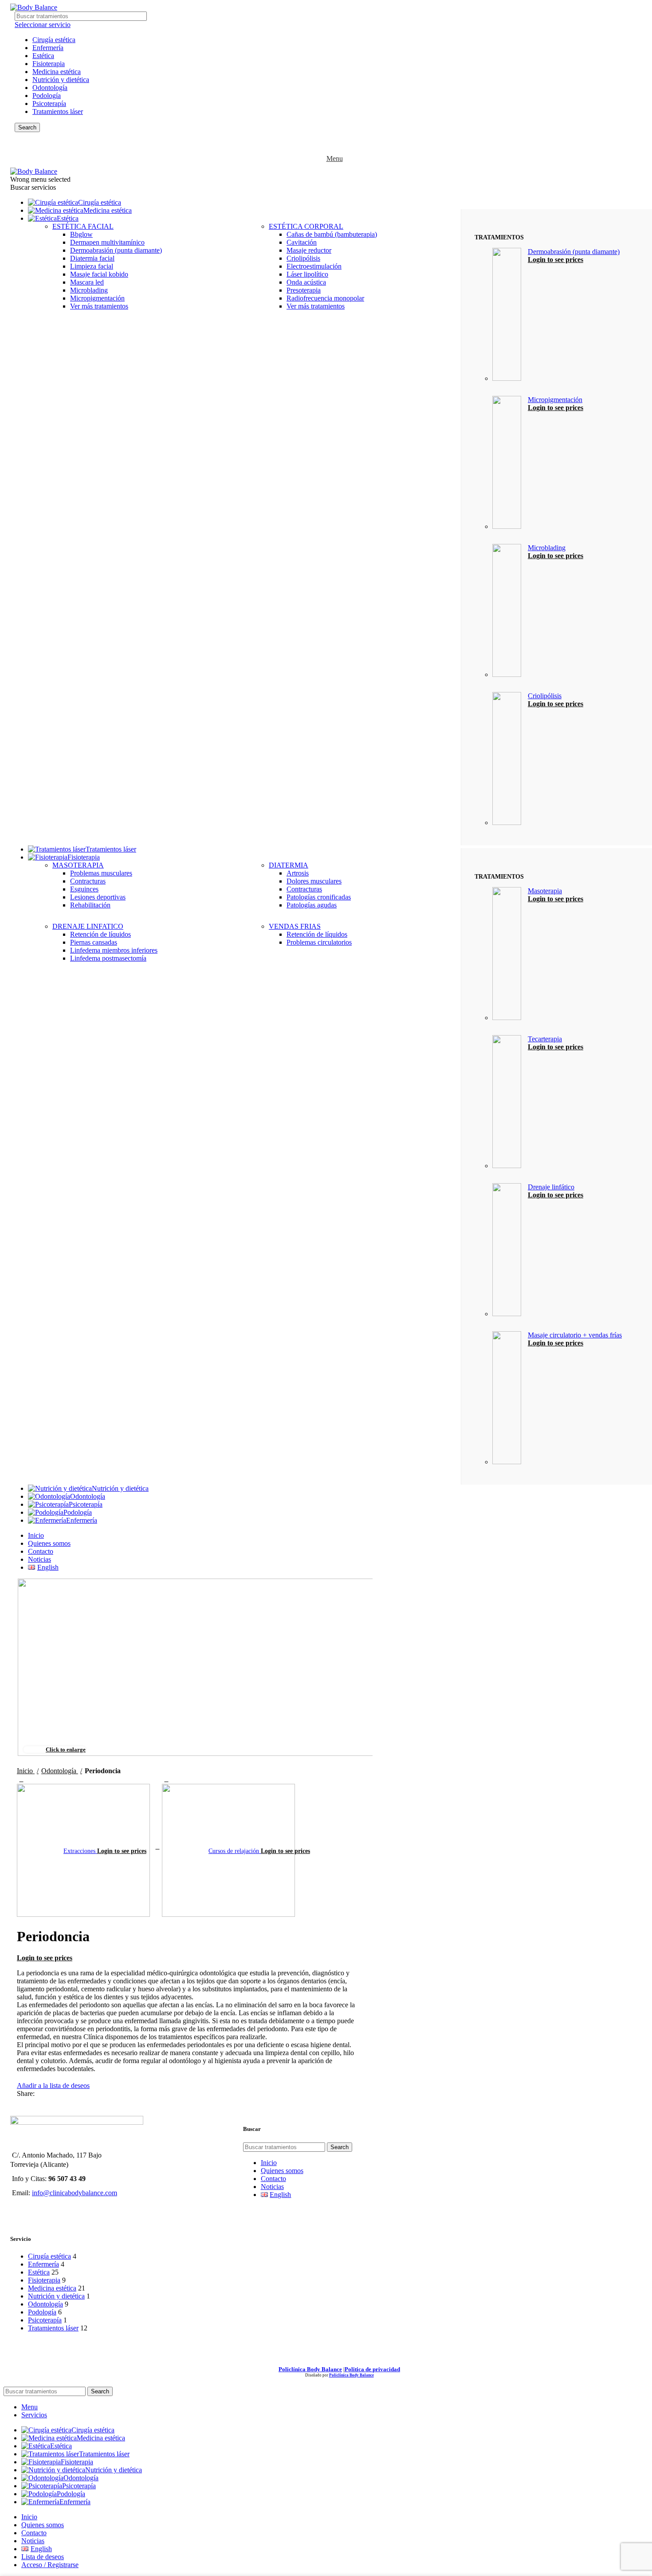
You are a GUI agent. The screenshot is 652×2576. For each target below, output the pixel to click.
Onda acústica (306, 282)
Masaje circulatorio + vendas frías (575, 1335)
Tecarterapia (545, 1039)
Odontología (50, 88)
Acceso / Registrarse (50, 2565)
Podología (47, 96)
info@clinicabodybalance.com (75, 2193)
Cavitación (302, 242)
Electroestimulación (314, 266)
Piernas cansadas (94, 942)
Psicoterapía (49, 104)
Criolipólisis (303, 258)
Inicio (26, 1771)
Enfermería (48, 48)
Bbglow (81, 234)
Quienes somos (282, 2171)
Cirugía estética (54, 40)
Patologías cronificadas (319, 897)
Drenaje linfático (551, 1187)
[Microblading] (507, 611)
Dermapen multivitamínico (107, 242)
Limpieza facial (92, 266)
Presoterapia (304, 290)
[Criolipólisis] (507, 759)
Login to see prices (556, 260)
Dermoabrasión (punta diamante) (116, 250)
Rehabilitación (90, 905)
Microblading (89, 290)
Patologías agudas (312, 905)
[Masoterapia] (507, 954)
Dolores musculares (314, 881)
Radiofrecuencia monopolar (325, 298)
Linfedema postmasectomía (108, 958)
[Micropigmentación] (507, 463)
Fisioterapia (49, 64)
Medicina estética (57, 72)
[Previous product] (21, 1779)
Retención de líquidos (100, 934)
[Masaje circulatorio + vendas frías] (507, 1399)
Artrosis (298, 873)
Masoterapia (545, 891)
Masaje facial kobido (99, 274)
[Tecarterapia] (507, 1102)
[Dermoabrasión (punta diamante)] (507, 315)
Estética (43, 56)
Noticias (272, 2187)
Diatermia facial (92, 258)
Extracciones (80, 1851)
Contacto (273, 2179)
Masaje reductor (309, 250)
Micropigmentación (97, 298)
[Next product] (166, 1779)
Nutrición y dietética (61, 80)
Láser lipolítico (307, 274)
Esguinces (84, 889)
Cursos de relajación (235, 1851)
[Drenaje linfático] (507, 1251)
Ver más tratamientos (99, 306)
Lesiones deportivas (98, 897)
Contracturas (88, 881)
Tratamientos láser (58, 111)
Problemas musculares (101, 873)
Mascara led (87, 282)
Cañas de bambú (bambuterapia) (332, 234)
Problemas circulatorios (319, 942)
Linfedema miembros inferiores (114, 950)
